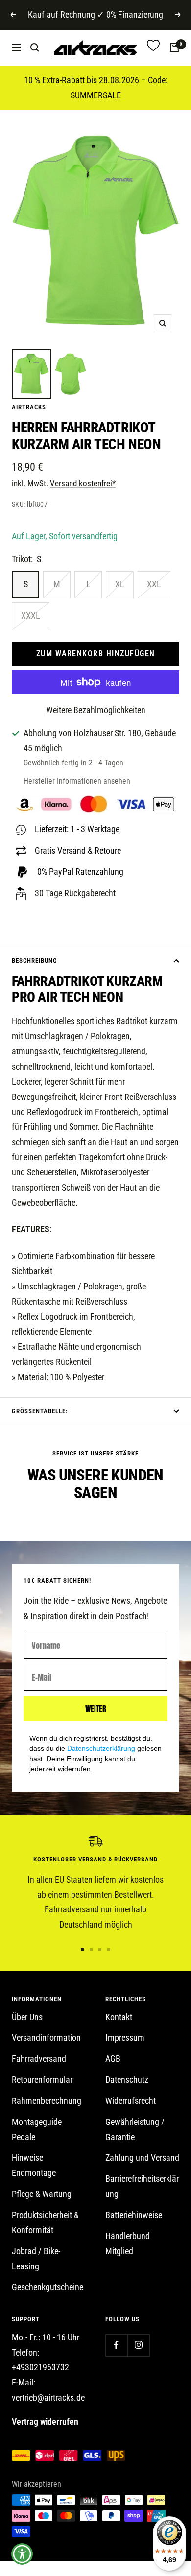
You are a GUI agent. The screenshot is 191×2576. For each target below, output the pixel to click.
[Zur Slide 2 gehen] (91, 1950)
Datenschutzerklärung (101, 1748)
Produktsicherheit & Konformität (45, 2222)
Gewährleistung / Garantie (135, 2129)
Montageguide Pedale (37, 2129)
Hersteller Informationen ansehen (77, 781)
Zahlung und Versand (142, 2158)
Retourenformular (42, 2080)
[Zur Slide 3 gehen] (100, 1950)
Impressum (125, 2038)
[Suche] (35, 48)
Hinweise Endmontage (34, 2165)
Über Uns (27, 2017)
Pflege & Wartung (42, 2194)
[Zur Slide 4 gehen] (109, 1950)
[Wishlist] (153, 48)
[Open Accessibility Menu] (22, 2554)
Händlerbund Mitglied (128, 2243)
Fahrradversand (39, 2059)
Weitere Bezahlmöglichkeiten (96, 710)
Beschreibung (35, 961)
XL (120, 584)
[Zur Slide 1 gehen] (82, 1950)
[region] (95, 1884)
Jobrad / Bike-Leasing (36, 2259)
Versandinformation (46, 2038)
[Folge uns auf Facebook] (116, 2345)
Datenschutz (127, 2080)
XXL (154, 584)
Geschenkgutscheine (48, 2287)
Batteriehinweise (134, 2215)
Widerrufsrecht (131, 2101)
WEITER (96, 1709)
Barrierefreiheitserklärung (142, 2186)
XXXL (31, 615)
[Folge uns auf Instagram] (138, 2345)
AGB (113, 2059)
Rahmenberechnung (47, 2101)
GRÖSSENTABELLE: (40, 1411)
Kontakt (119, 2017)
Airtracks (29, 407)
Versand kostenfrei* (83, 483)
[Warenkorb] (174, 48)
